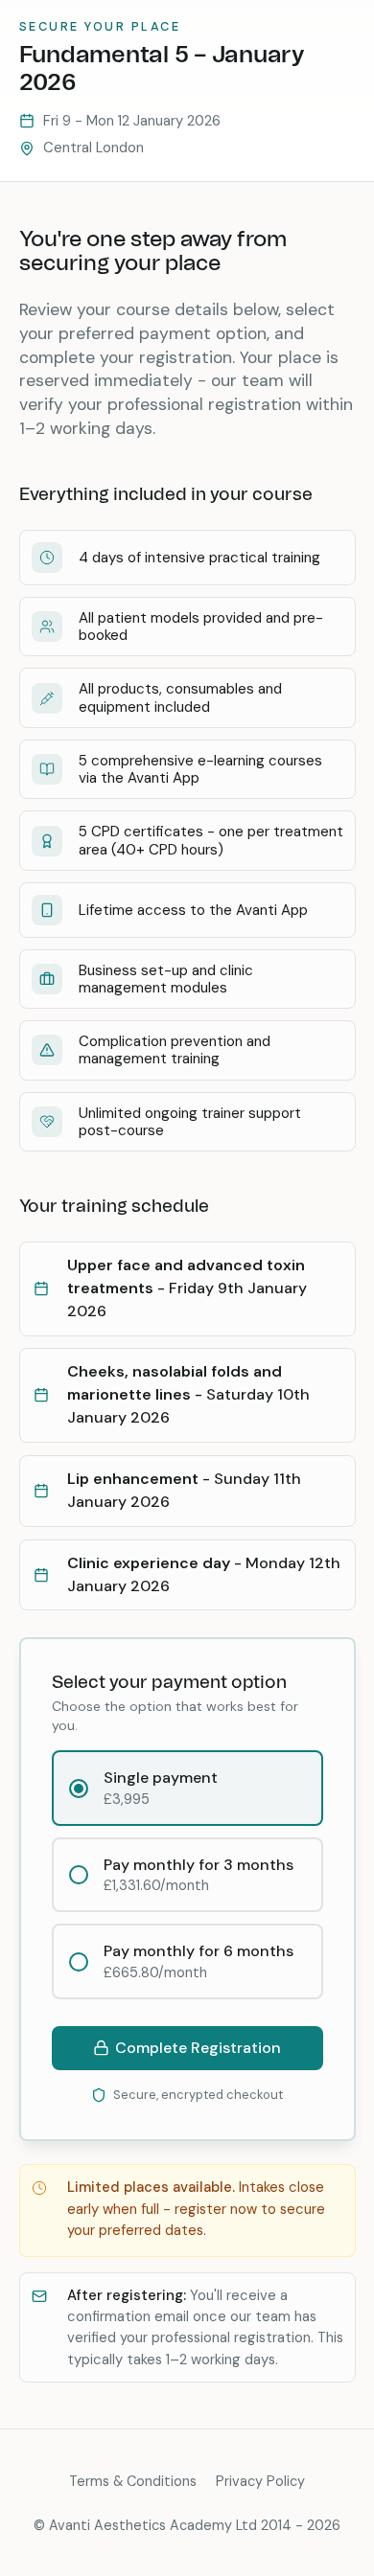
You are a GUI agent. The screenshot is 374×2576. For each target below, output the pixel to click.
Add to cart (187, 2048)
